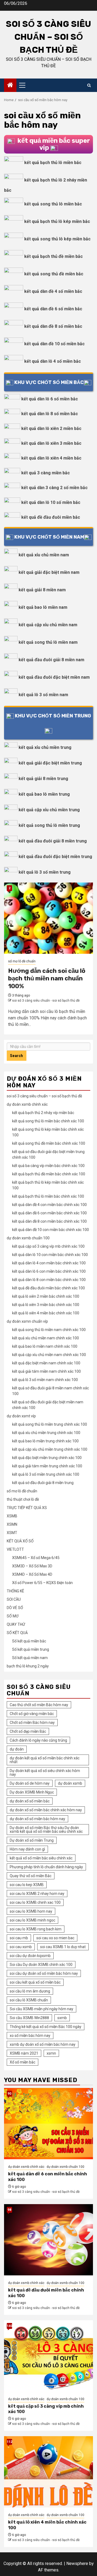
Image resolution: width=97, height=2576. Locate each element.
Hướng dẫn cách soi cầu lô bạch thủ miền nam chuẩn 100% (47, 979)
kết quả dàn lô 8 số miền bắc (50, 414)
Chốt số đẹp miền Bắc (28, 1731)
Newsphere (77, 2563)
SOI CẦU (14, 1599)
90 (9, 2094)
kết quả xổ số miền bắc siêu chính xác (41, 1858)
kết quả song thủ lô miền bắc (53, 204)
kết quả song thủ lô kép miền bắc (57, 239)
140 (9, 2326)
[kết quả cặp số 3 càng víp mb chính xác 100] (48, 2356)
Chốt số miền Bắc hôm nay (32, 1723)
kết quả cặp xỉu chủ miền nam (48, 625)
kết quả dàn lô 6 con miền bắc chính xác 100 (49, 1271)
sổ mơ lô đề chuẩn (22, 961)
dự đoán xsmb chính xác (27, 1104)
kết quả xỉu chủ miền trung (45, 747)
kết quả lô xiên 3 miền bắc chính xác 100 (46, 1305)
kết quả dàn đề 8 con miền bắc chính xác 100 (49, 1221)
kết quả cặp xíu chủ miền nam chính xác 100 (49, 1355)
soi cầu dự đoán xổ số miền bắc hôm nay (44, 1973)
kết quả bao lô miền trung (44, 794)
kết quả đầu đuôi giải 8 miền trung (53, 841)
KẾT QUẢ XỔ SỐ (20, 1541)
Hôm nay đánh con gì (27, 1849)
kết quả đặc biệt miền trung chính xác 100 (47, 1458)
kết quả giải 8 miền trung (43, 779)
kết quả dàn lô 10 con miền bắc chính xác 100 (50, 1255)
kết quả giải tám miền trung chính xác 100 (47, 1466)
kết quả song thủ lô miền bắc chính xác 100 (48, 1121)
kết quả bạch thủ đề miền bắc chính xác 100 (49, 1174)
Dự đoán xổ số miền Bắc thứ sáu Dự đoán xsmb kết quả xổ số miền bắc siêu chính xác (46, 1830)
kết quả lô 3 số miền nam (43, 695)
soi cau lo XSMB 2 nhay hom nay (37, 1894)
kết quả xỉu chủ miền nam (44, 555)
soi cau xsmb (21, 1947)
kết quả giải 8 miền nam (42, 590)
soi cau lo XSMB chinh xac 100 (35, 1902)
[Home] (10, 86)
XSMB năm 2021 (24, 2053)
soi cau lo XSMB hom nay (31, 1911)
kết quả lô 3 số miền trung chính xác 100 (46, 1474)
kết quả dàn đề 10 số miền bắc (54, 344)
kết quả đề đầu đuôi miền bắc (51, 517)
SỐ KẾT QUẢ (17, 1633)
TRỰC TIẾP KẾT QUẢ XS (27, 1508)
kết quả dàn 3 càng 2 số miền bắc (54, 488)
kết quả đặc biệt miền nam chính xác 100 (46, 1363)
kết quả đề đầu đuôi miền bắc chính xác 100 (48, 1288)
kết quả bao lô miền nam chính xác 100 (45, 1346)
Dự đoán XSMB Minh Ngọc (32, 1792)
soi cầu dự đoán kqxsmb (30, 1956)
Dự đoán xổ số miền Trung (32, 1840)
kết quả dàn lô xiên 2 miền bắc (51, 428)
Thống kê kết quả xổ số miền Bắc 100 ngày (46, 2027)
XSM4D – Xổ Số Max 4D (32, 1574)
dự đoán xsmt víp (21, 1416)
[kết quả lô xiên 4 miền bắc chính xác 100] (48, 2472)
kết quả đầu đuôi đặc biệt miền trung (55, 857)
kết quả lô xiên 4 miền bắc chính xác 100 (46, 1313)
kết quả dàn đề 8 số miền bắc (53, 326)
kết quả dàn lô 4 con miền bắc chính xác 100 (49, 1263)
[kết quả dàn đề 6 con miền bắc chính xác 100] (48, 2124)
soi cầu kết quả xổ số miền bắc (35, 1982)
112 (9, 2442)
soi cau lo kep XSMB (27, 1885)
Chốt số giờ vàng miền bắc (32, 1714)
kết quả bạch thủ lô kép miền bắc (57, 221)
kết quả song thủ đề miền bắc (54, 274)
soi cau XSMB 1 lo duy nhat (63, 1947)
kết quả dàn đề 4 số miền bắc (53, 291)
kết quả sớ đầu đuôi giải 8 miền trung (43, 1483)
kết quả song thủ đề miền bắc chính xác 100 (49, 1143)
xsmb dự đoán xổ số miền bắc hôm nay (43, 2044)
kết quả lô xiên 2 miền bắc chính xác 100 (46, 1296)
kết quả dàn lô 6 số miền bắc (50, 399)
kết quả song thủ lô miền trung (49, 825)
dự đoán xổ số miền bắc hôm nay (37, 1819)
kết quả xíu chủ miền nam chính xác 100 (46, 1338)
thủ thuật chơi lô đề (23, 1499)
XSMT (12, 1533)
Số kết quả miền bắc (29, 1641)
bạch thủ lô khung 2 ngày (28, 1666)
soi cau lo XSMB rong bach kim (36, 1929)
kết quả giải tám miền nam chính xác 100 (46, 1371)
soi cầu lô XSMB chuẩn (29, 2000)
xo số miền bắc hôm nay (30, 2036)
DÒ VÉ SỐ (15, 1608)
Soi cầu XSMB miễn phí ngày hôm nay (41, 2009)
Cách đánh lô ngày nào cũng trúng (38, 1740)
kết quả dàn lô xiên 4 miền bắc (51, 458)
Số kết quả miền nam (30, 1658)
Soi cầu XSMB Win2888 (29, 2018)
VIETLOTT (15, 1549)
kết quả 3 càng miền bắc (46, 473)
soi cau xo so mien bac (55, 1938)
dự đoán (17, 1749)
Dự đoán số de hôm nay (30, 1783)
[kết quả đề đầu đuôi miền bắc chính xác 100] (48, 2240)
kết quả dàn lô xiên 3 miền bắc (51, 443)
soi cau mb (19, 1938)
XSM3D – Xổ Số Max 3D (32, 1566)
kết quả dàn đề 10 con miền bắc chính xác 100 (51, 1230)
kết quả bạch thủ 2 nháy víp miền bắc (43, 1113)
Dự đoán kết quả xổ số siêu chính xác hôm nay (45, 1773)
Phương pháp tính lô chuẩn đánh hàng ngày (46, 1867)
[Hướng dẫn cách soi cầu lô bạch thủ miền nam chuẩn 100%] (48, 918)
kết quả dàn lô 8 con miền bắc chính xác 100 (49, 1280)
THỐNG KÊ (15, 1591)
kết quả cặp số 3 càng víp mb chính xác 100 (48, 1246)
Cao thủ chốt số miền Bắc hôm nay (39, 1705)
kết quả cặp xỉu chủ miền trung (49, 810)
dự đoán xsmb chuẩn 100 (28, 1238)
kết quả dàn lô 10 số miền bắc (51, 502)
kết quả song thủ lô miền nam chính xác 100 (49, 1330)
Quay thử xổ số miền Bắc (31, 1876)
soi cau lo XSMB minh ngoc (32, 1920)
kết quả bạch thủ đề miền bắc (53, 256)
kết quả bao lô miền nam (43, 607)
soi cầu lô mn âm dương (30, 1991)
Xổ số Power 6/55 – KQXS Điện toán (42, 1583)
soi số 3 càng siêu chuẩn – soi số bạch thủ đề (48, 37)
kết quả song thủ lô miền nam (48, 642)
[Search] (89, 85)
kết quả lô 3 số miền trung (45, 872)
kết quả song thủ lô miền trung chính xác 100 (50, 1424)
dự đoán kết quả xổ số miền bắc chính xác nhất (45, 1760)
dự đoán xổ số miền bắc (30, 1801)
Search (17, 1056)
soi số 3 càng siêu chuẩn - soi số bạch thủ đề (46, 1001)
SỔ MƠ (13, 1616)
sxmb (62, 2018)
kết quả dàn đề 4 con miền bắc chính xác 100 (49, 1205)
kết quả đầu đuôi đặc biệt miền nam (54, 677)
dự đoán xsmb (70, 1783)
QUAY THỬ (16, 1624)
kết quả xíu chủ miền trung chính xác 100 (46, 1433)
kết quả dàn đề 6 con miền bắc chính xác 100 (49, 1213)
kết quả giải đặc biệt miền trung (50, 763)
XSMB (12, 1516)
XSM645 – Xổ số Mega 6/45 (36, 1558)
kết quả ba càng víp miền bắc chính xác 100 (48, 1166)
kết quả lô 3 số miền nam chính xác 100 (45, 1380)
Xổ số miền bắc (22, 2062)
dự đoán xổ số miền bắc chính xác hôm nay (46, 1810)
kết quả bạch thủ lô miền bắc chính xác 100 (48, 1196)
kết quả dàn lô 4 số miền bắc (53, 361)
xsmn (51, 2053)
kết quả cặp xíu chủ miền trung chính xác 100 (50, 1449)
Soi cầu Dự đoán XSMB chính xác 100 (41, 1965)
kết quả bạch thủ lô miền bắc (53, 163)
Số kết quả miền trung (31, 1649)
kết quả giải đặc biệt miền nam (49, 572)
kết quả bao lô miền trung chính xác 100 (45, 1441)
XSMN (12, 1524)
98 (9, 2210)
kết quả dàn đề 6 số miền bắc (53, 309)
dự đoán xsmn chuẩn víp (27, 1321)
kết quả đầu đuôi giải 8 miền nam (51, 660)
